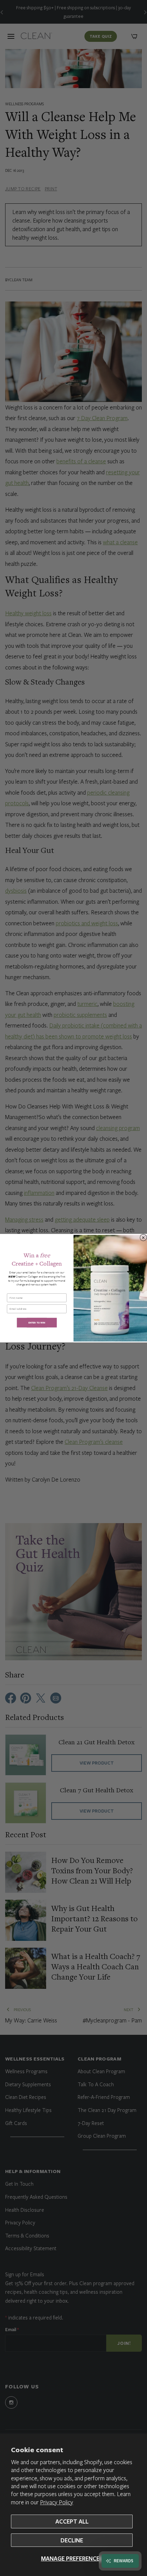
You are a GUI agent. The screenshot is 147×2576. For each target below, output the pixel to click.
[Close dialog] (143, 1237)
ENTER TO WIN (37, 1322)
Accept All (72, 2521)
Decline (72, 2540)
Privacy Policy (57, 2502)
